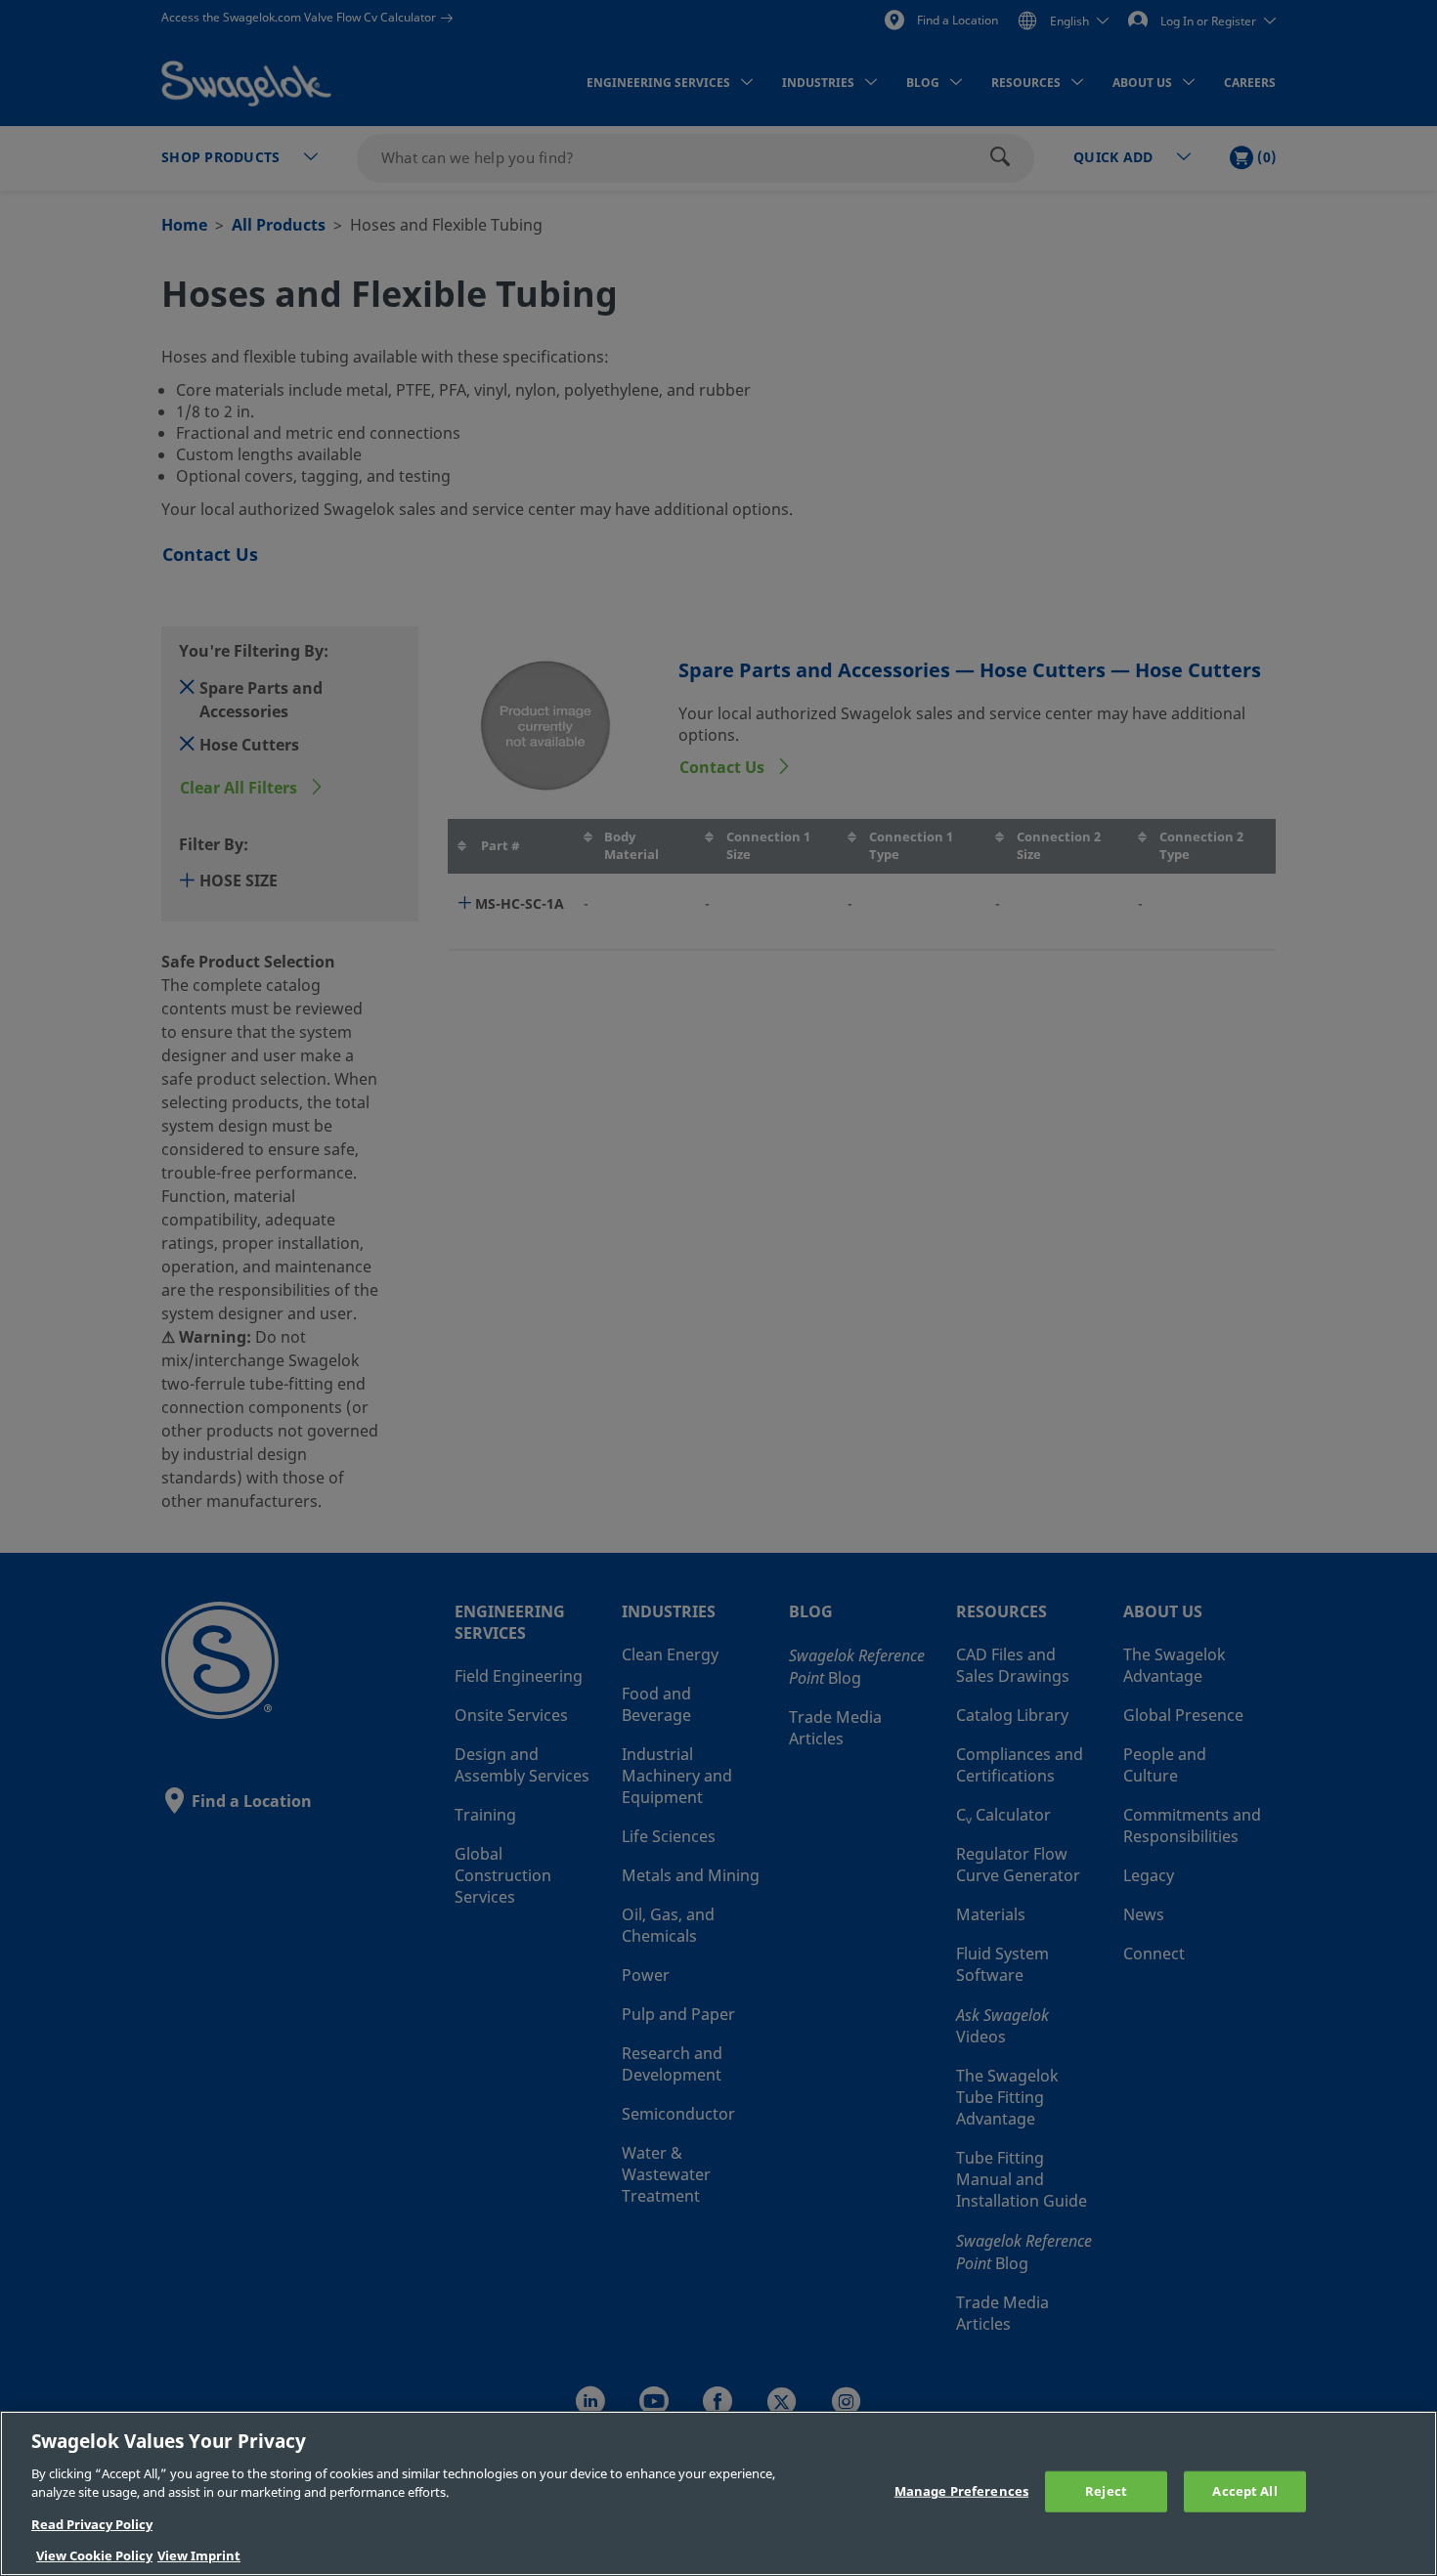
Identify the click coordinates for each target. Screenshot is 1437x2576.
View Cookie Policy (94, 2556)
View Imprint (199, 2556)
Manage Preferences (961, 2491)
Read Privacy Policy (92, 2525)
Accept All (1244, 2491)
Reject (1106, 2491)
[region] (718, 2493)
